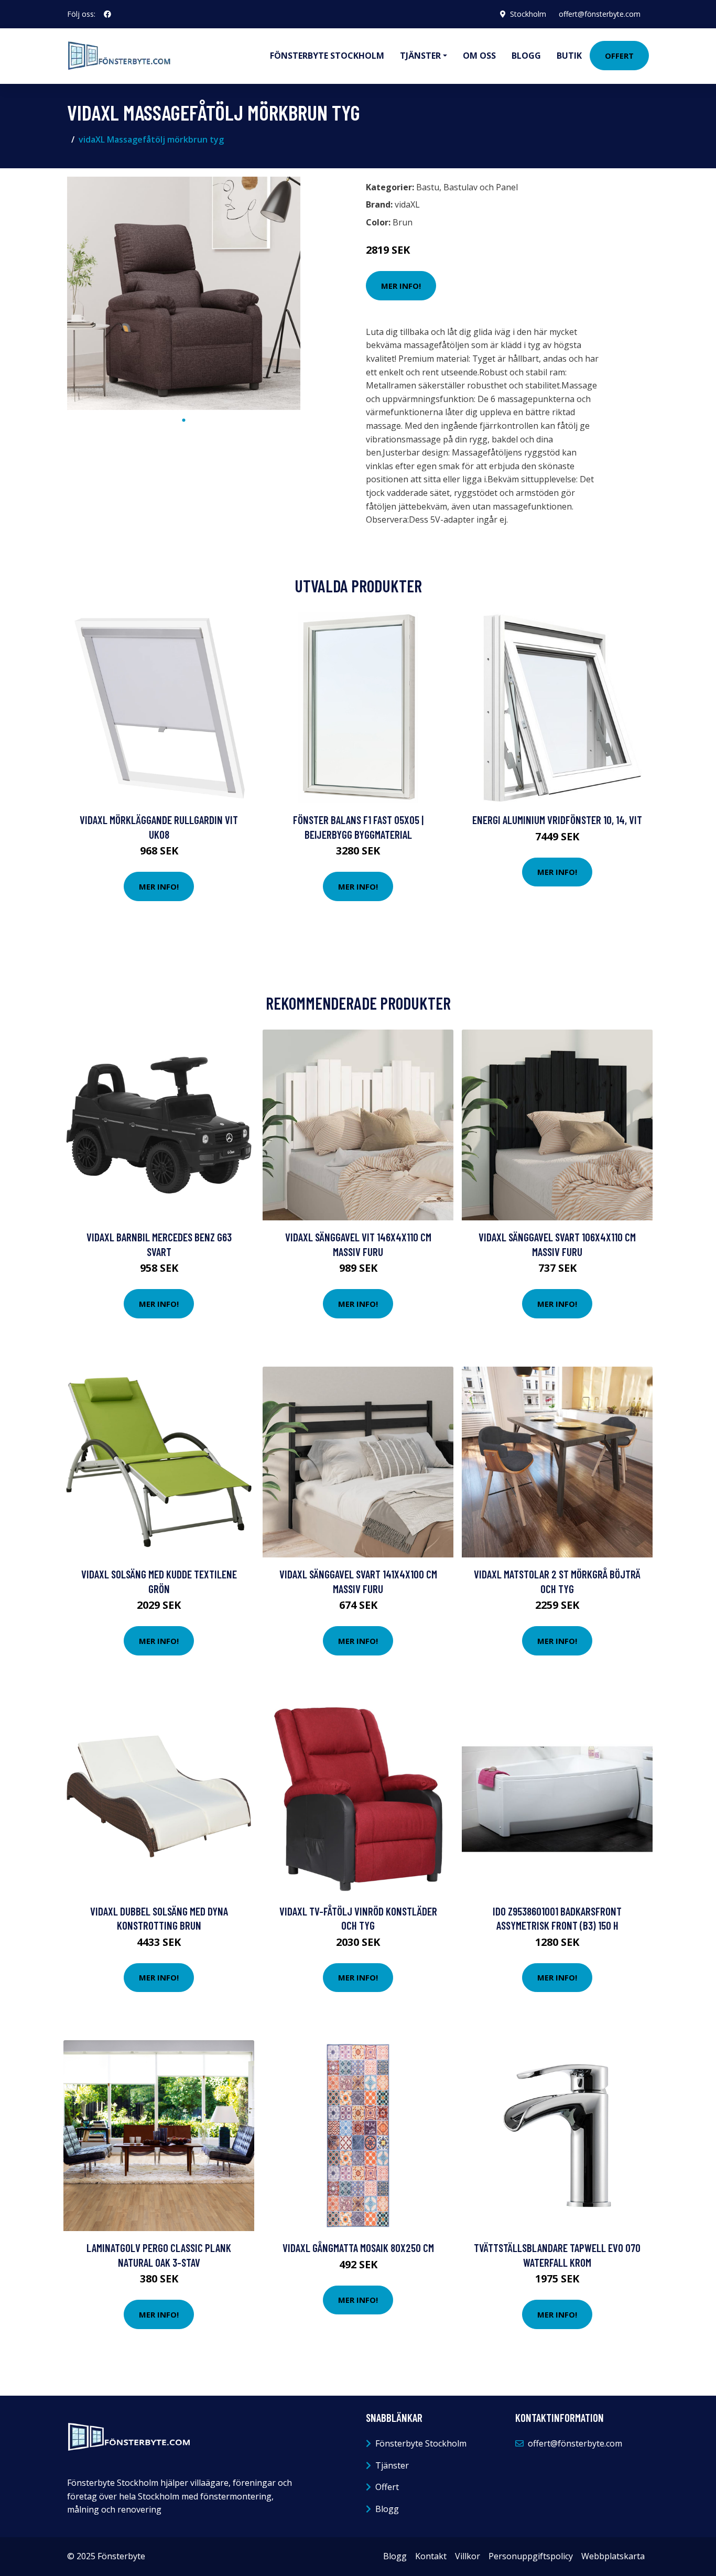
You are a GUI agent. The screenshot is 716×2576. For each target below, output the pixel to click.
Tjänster (392, 2465)
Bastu (428, 187)
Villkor (468, 2556)
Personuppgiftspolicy (531, 2556)
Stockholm (528, 14)
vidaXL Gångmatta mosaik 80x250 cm (358, 2248)
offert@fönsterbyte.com (600, 14)
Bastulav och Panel (481, 187)
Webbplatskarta (613, 2556)
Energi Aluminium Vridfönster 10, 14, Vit (557, 820)
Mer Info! (401, 286)
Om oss (479, 56)
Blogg (526, 56)
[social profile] (107, 14)
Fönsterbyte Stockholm (327, 56)
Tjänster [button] (420, 56)
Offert (619, 56)
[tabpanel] (184, 293)
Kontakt (431, 2556)
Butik (569, 56)
